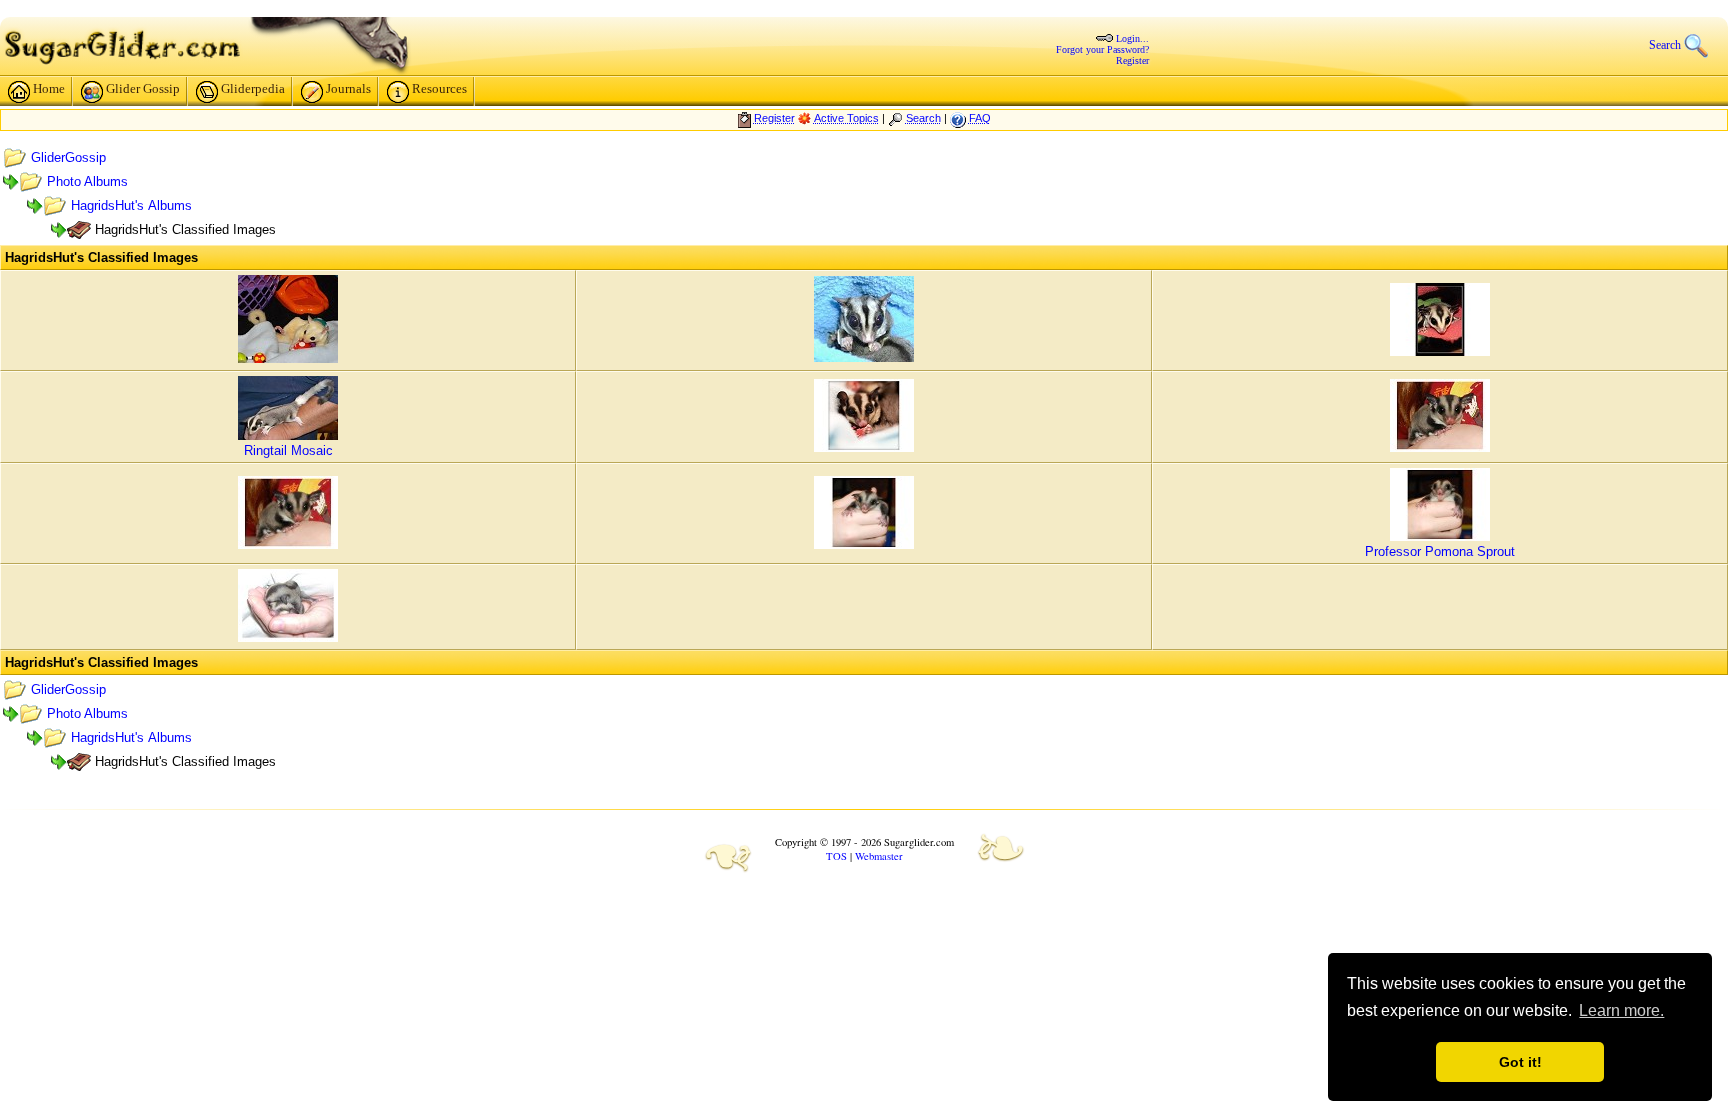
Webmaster (879, 856)
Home (49, 88)
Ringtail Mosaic (288, 450)
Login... (1132, 38)
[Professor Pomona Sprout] (1440, 536)
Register (1132, 60)
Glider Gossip (143, 88)
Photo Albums (87, 181)
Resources (439, 88)
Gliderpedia (253, 88)
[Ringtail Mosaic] (288, 435)
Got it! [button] (1520, 1062)
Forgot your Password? (1102, 49)
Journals (348, 88)
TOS (836, 856)
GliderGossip (68, 157)
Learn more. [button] (1621, 1010)
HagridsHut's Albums (131, 205)
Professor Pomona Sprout (1440, 551)
